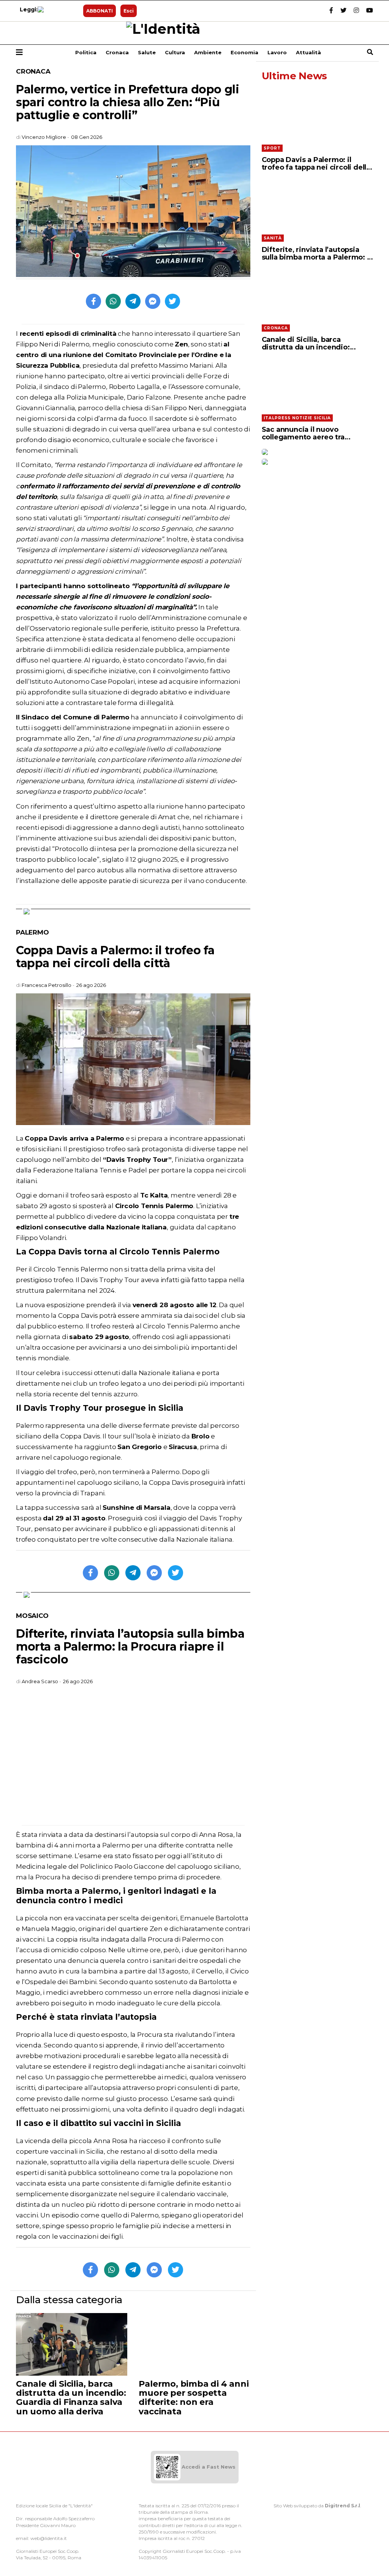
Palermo (32, 932)
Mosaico (32, 1616)
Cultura (175, 52)
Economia (244, 52)
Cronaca (117, 52)
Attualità (308, 52)
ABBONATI (100, 11)
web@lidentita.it (49, 2538)
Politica (86, 52)
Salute (147, 52)
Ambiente (208, 52)
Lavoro (277, 52)
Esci (129, 11)
